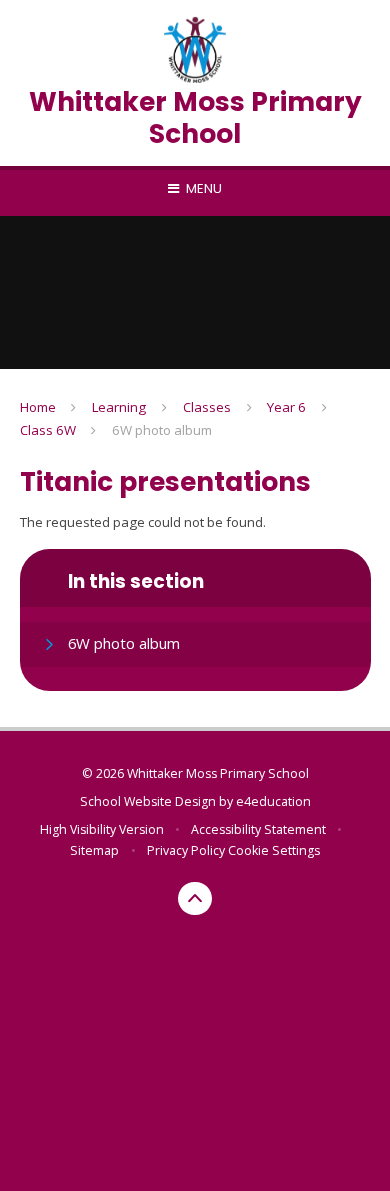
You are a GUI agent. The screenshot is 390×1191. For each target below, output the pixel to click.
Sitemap (94, 850)
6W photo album (162, 430)
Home (38, 407)
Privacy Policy (186, 850)
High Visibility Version (102, 829)
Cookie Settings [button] (274, 850)
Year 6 (286, 407)
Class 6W (48, 430)
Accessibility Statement (258, 829)
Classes (207, 407)
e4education (273, 801)
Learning (119, 407)
